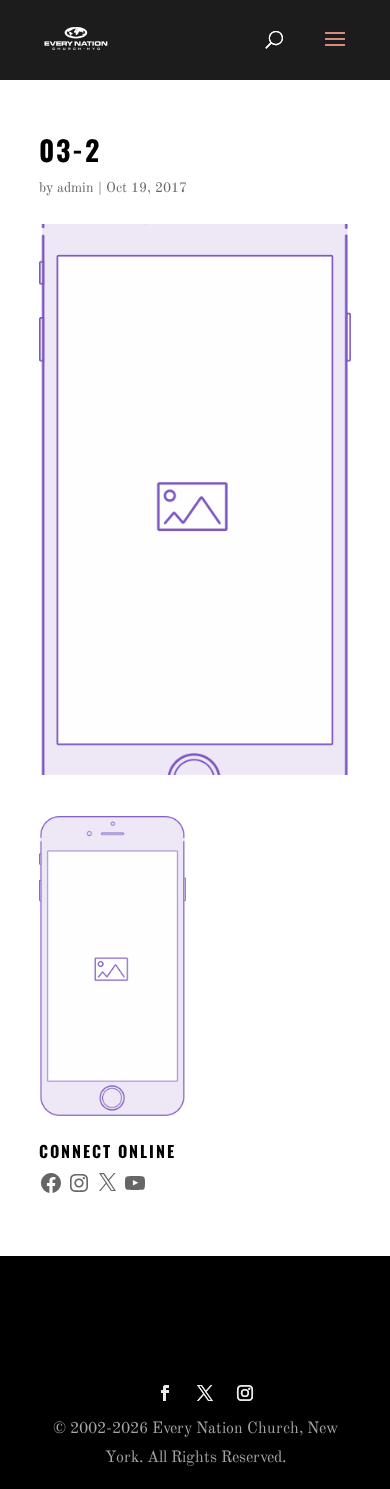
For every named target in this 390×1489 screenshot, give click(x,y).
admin (75, 188)
